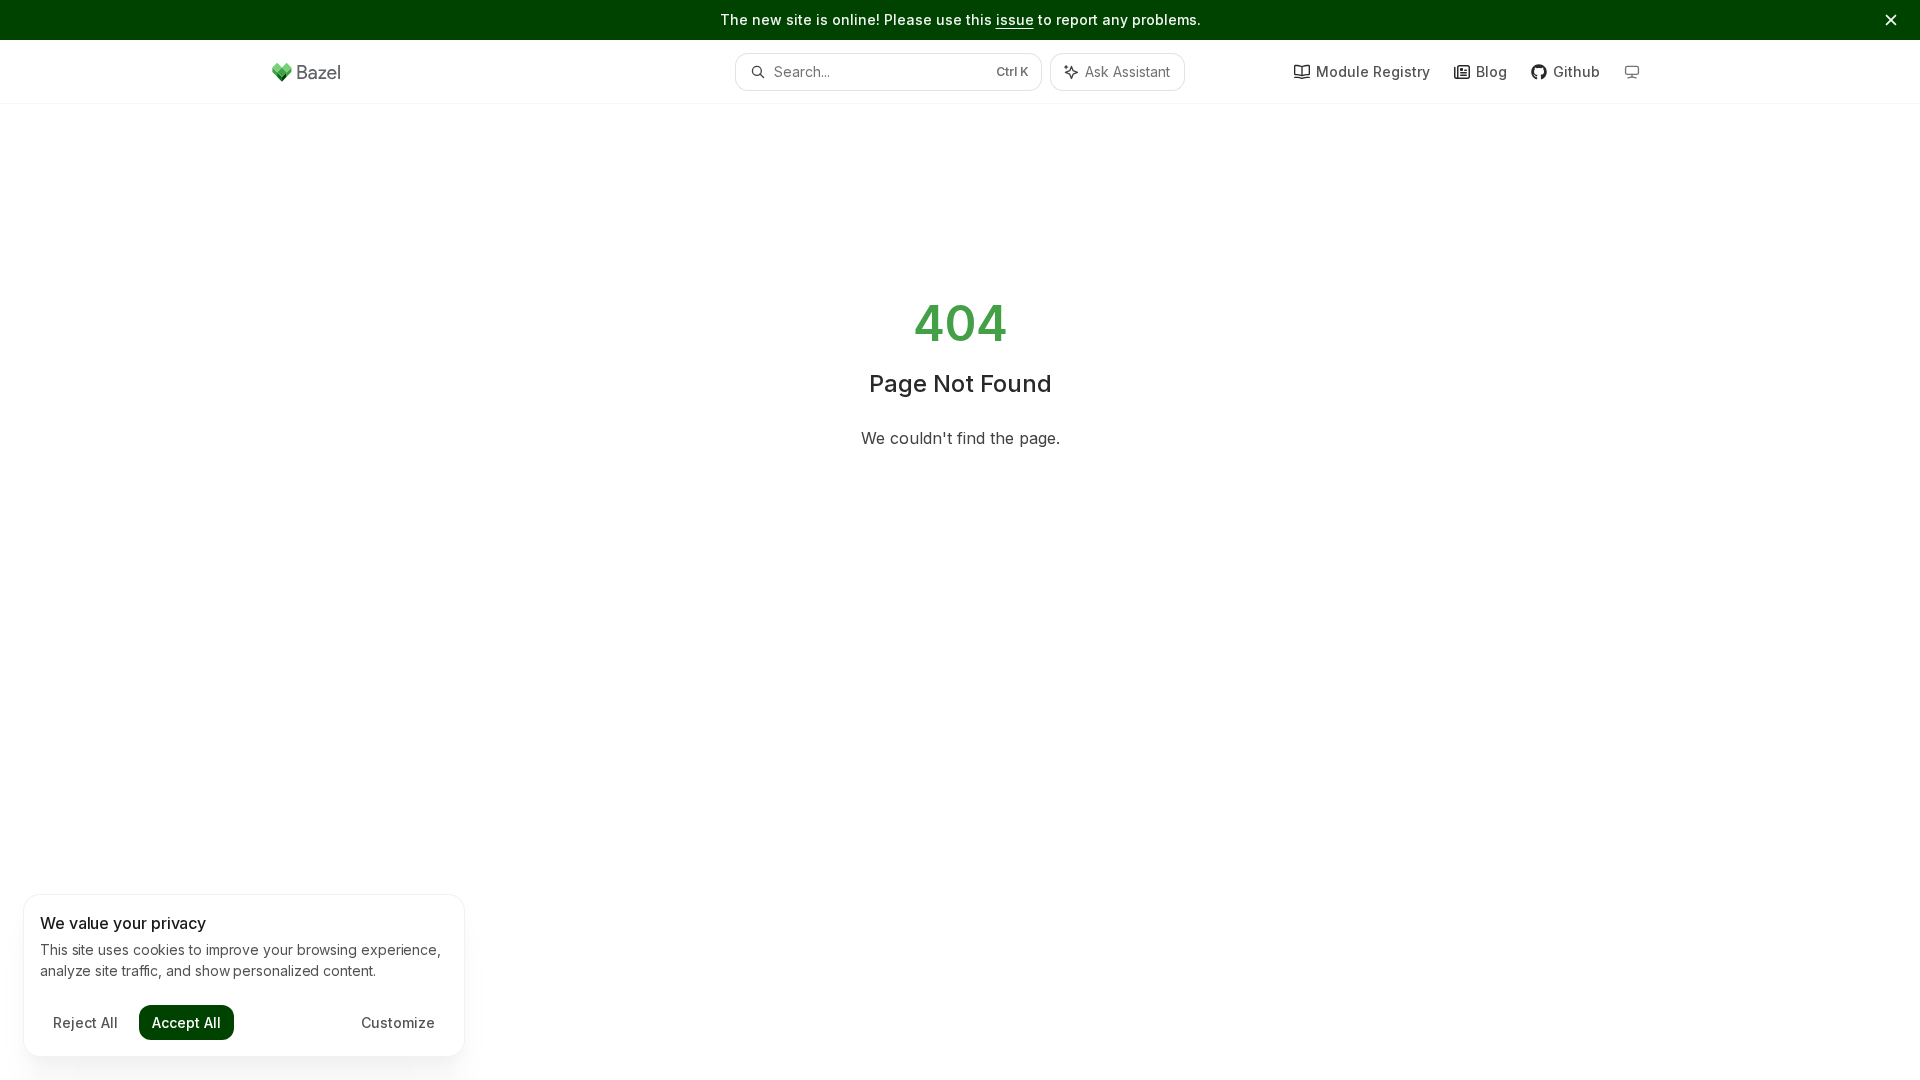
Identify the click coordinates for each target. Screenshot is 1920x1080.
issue (1015, 19)
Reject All (85, 1022)
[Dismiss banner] (1891, 20)
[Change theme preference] (1632, 72)
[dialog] (244, 976)
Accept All (186, 1022)
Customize (398, 1022)
